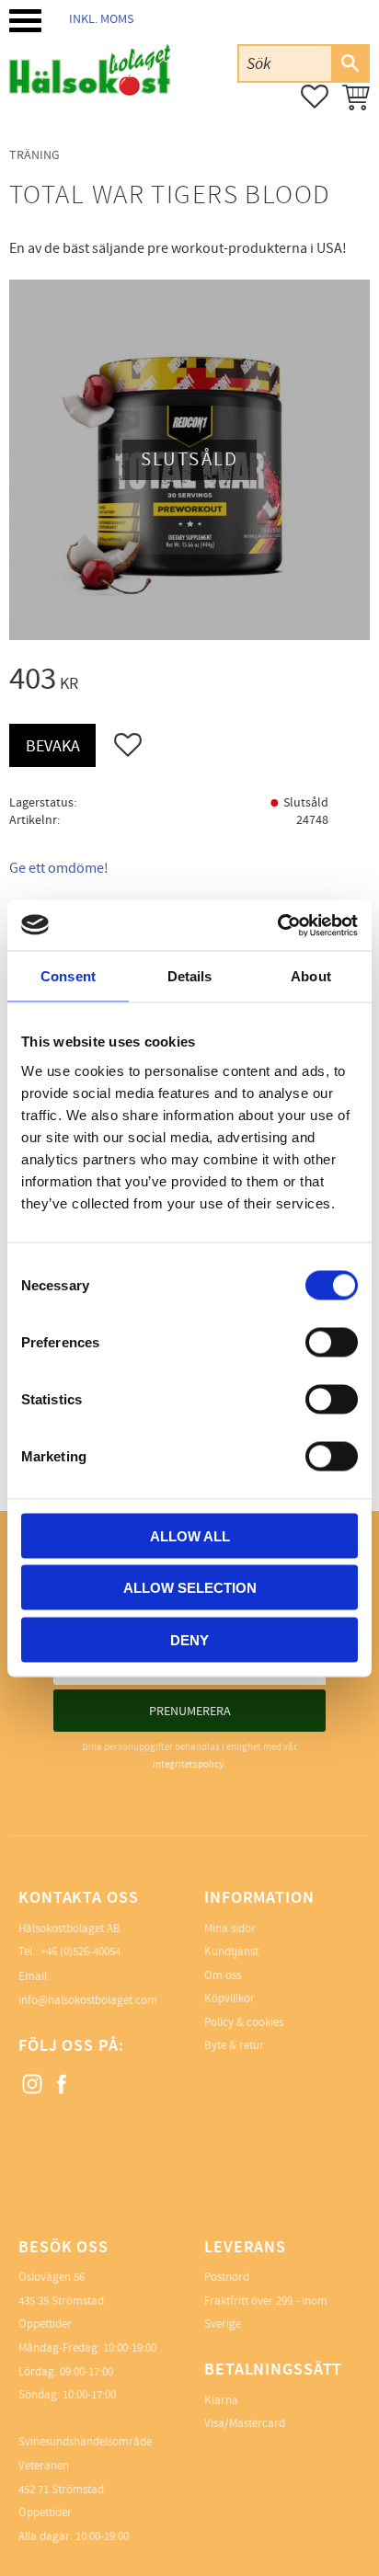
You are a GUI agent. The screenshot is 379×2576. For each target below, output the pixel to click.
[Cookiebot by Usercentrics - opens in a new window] (277, 925)
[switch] (332, 1342)
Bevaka (53, 746)
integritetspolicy (188, 1764)
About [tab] (311, 976)
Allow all (190, 1535)
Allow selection (190, 1588)
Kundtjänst (231, 1952)
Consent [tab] (68, 976)
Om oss (223, 1975)
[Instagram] (33, 2085)
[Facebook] (63, 2085)
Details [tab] (190, 976)
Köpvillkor (230, 1998)
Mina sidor (230, 1929)
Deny (189, 1639)
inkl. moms (101, 19)
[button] (25, 21)
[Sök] (350, 63)
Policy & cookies (244, 2022)
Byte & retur (234, 2045)
